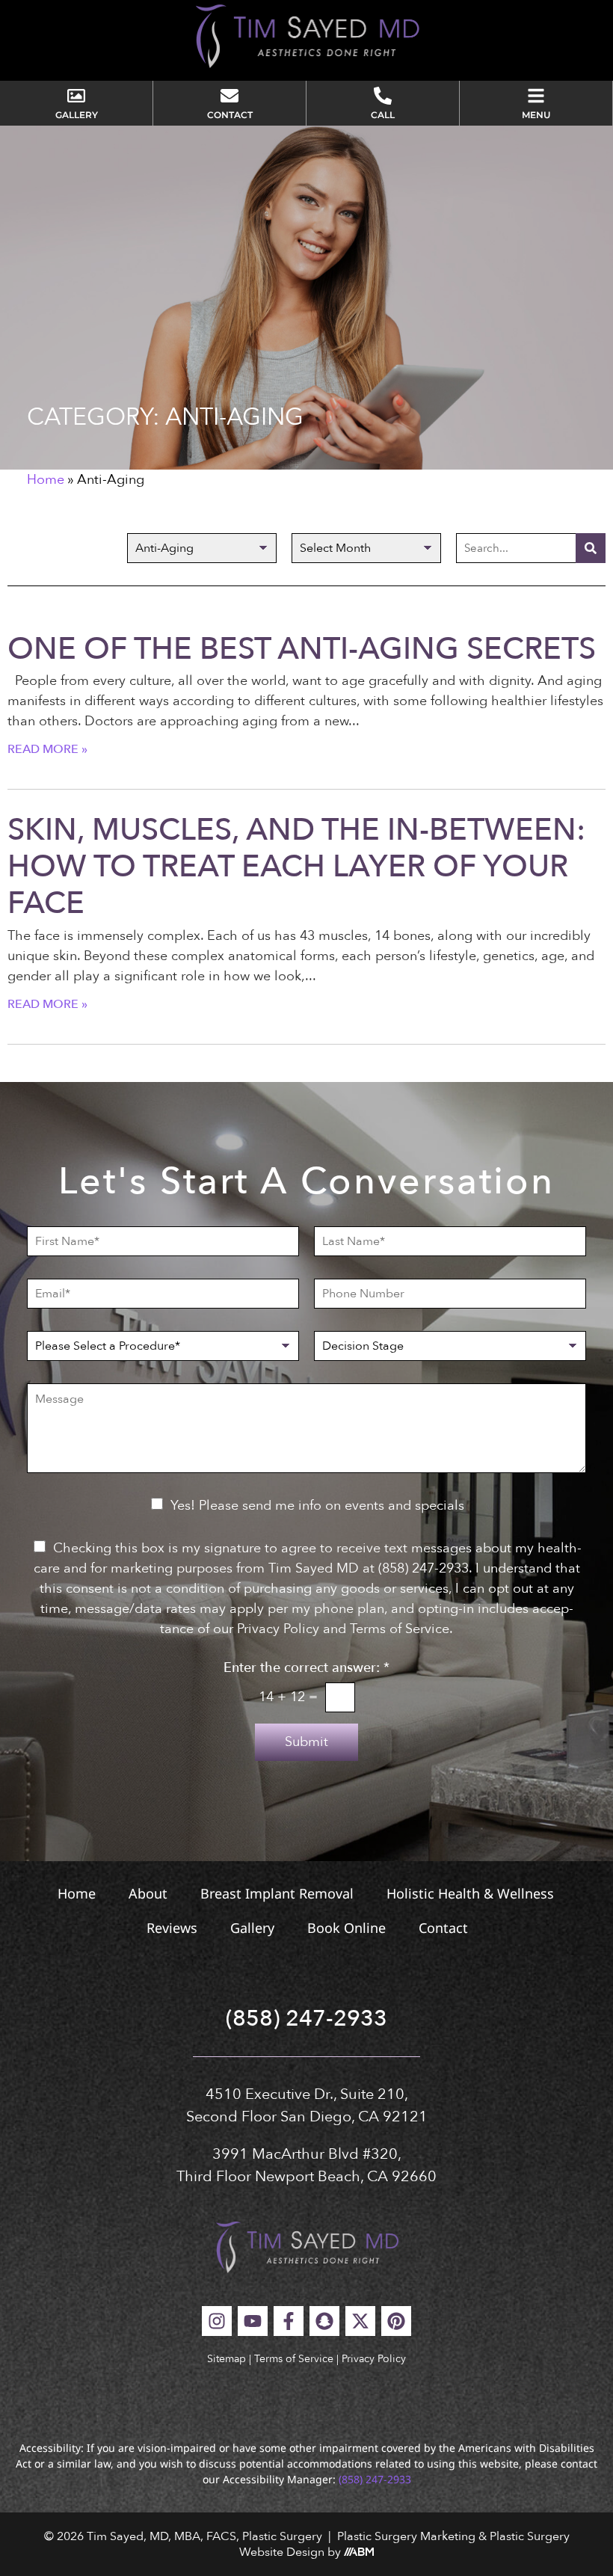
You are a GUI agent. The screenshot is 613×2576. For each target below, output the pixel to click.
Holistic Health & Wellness (470, 1893)
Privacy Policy (374, 2359)
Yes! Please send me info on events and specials (317, 1506)
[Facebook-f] (289, 2321)
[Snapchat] (324, 2321)
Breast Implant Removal (277, 1893)
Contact (443, 1928)
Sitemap (227, 2359)
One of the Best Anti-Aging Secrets (302, 649)
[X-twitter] (360, 2321)
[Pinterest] (396, 2321)
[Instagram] (217, 2321)
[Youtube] (253, 2321)
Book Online (346, 1928)
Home (46, 480)
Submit (306, 1742)
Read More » (47, 749)
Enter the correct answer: (306, 1668)
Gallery (252, 1928)
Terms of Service (294, 2359)
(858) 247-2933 (306, 2019)
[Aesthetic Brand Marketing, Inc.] (359, 2552)
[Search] (591, 548)
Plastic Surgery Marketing (406, 2536)
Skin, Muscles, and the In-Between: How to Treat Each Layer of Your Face (296, 866)
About (148, 1893)
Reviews (172, 1928)
